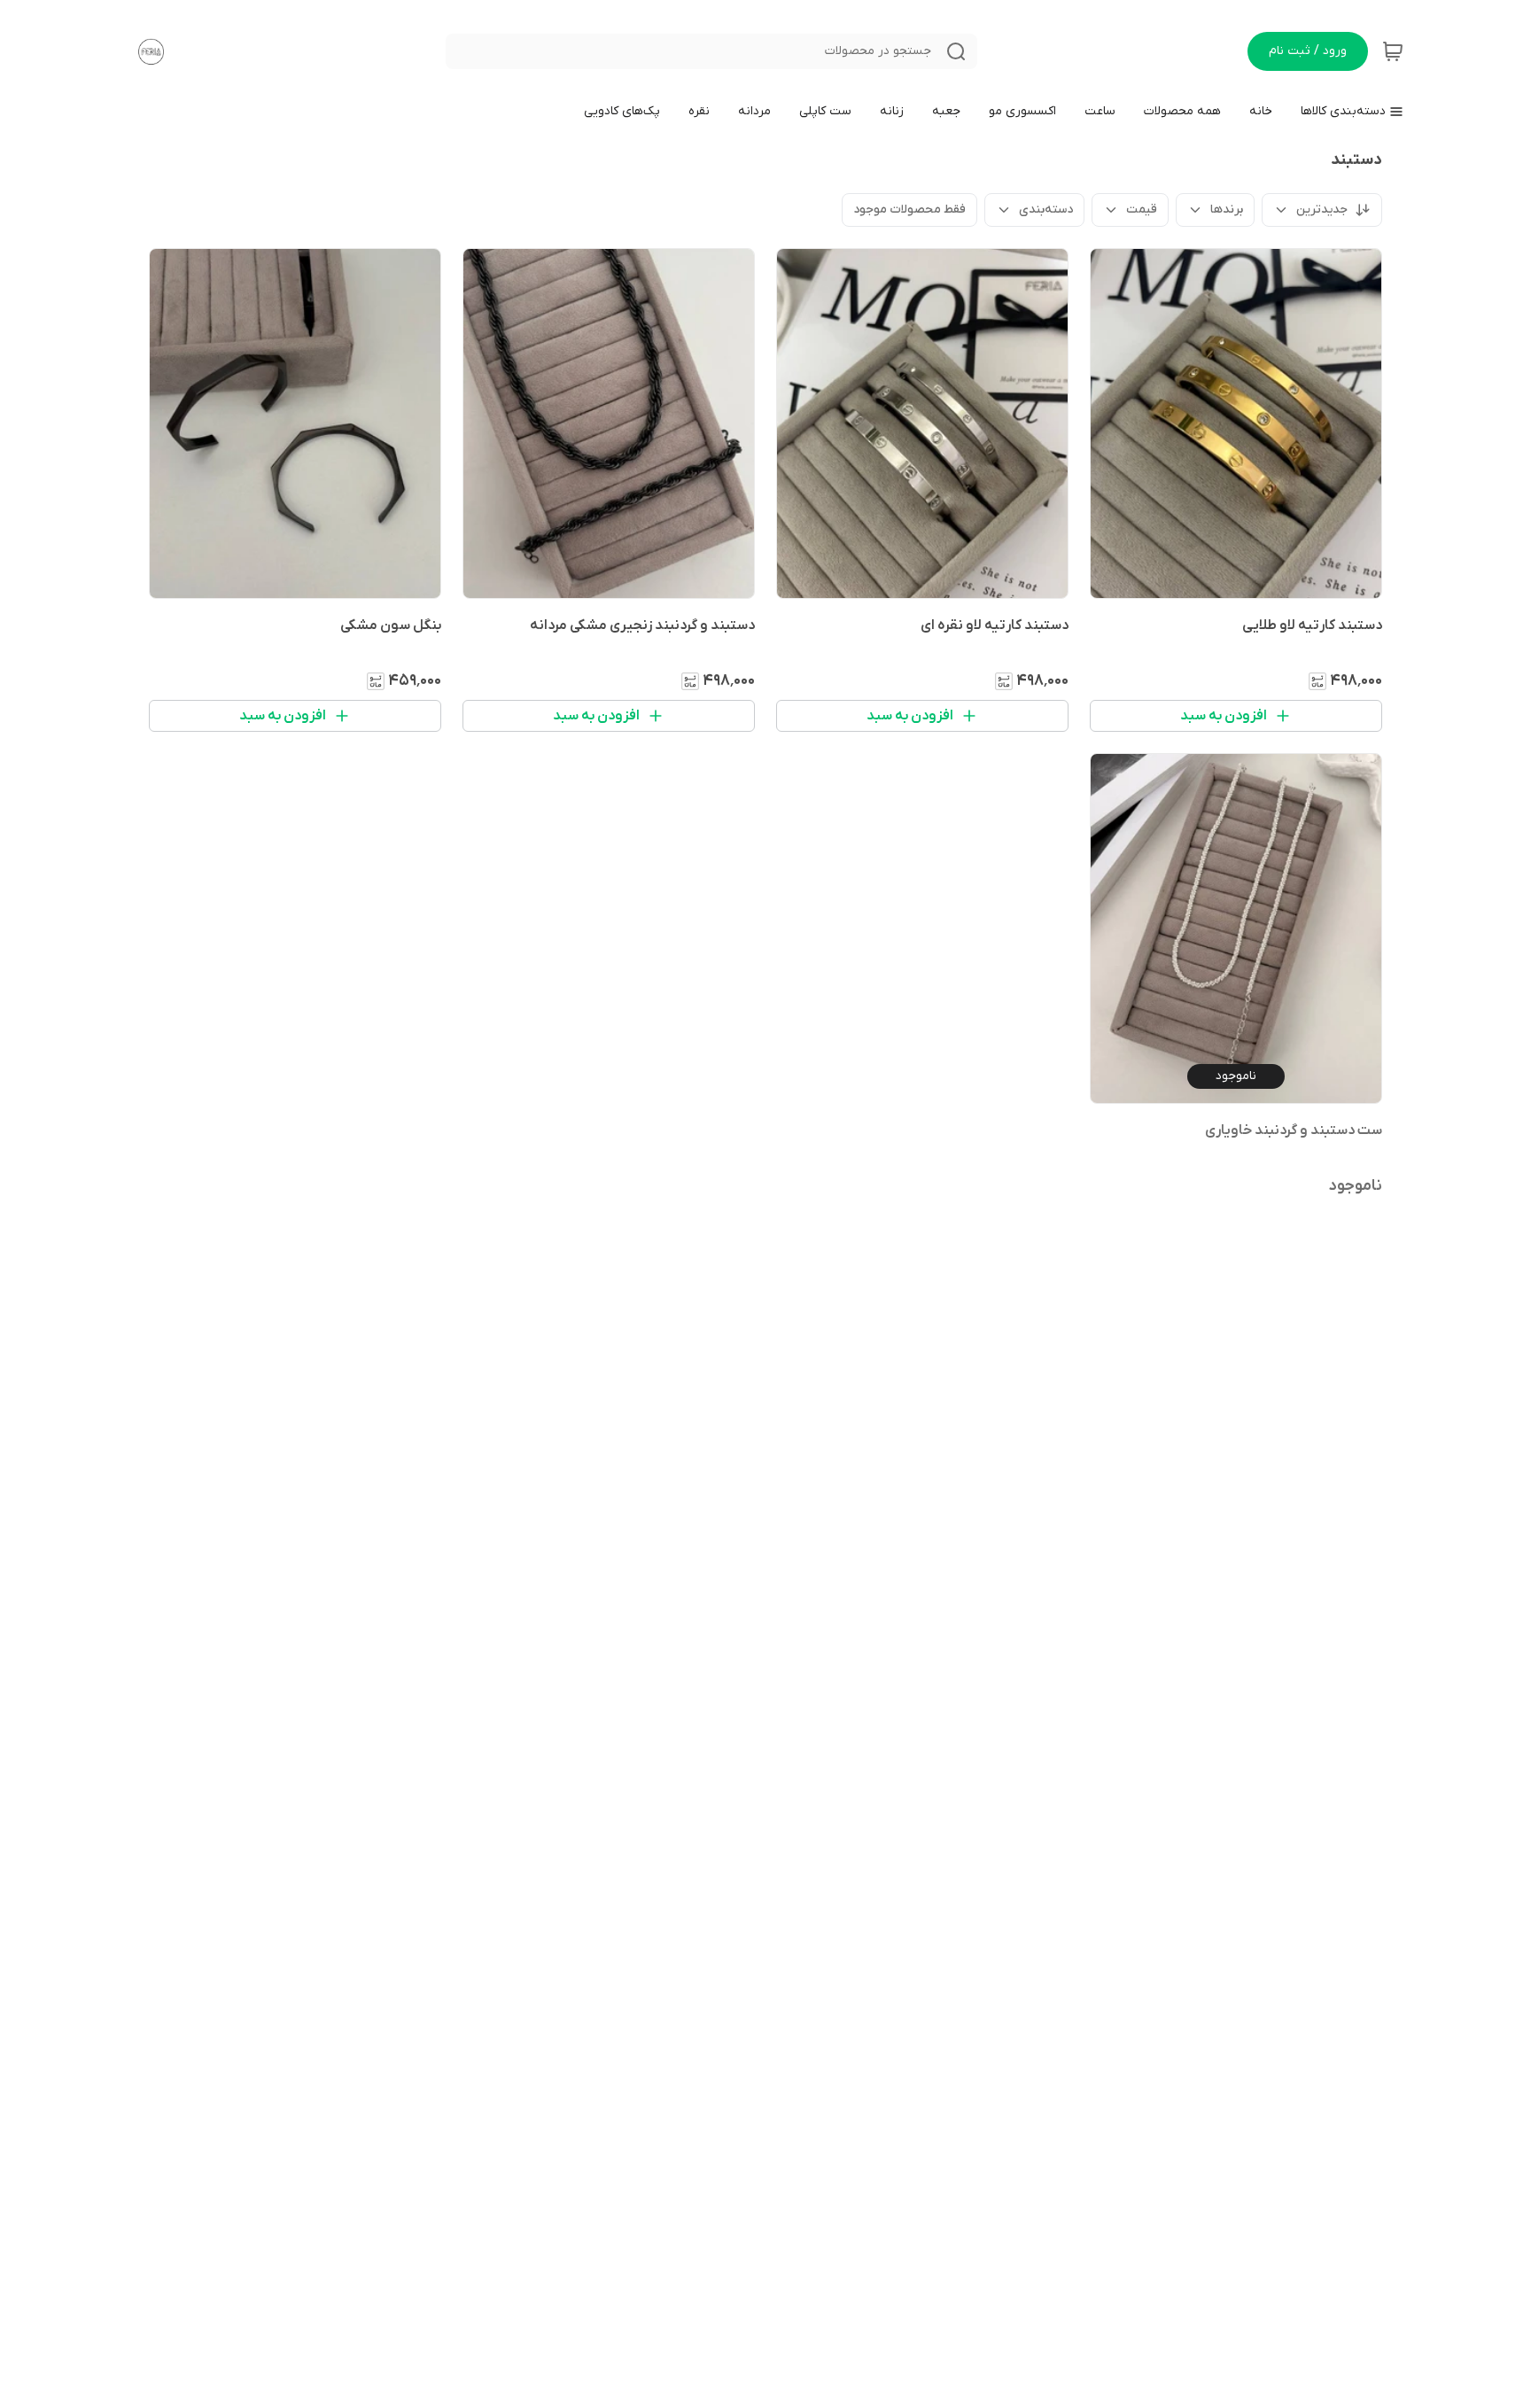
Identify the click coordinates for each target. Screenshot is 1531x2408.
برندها (1227, 210)
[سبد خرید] (1393, 51)
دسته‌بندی (1046, 210)
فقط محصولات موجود (909, 210)
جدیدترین (1322, 210)
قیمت (1142, 210)
